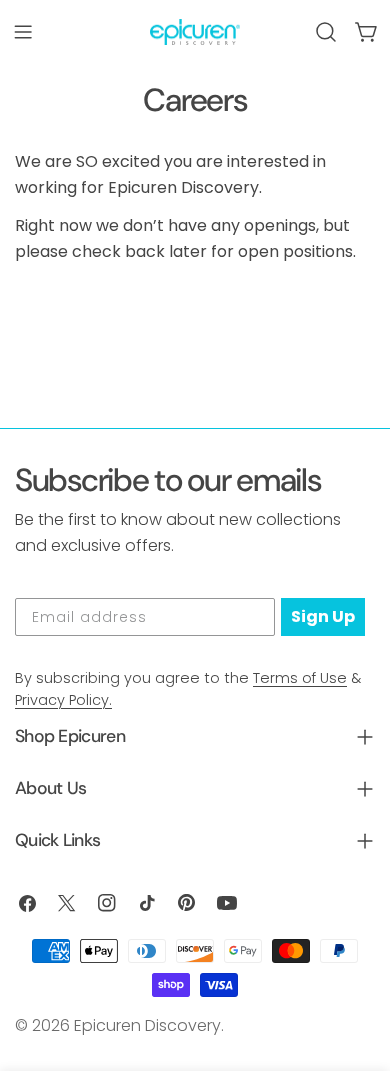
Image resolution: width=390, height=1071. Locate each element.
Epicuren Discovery (147, 1025)
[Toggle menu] (23, 32)
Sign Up (323, 616)
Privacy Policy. (63, 700)
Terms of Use (300, 678)
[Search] (326, 32)
